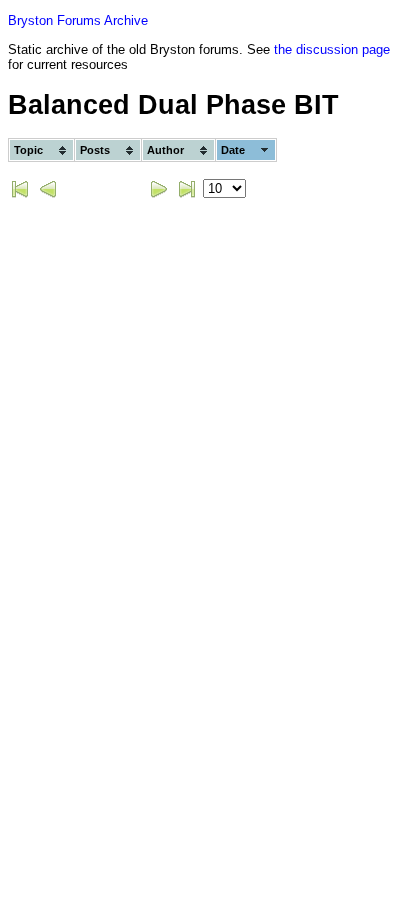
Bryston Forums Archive (78, 20)
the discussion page (332, 49)
